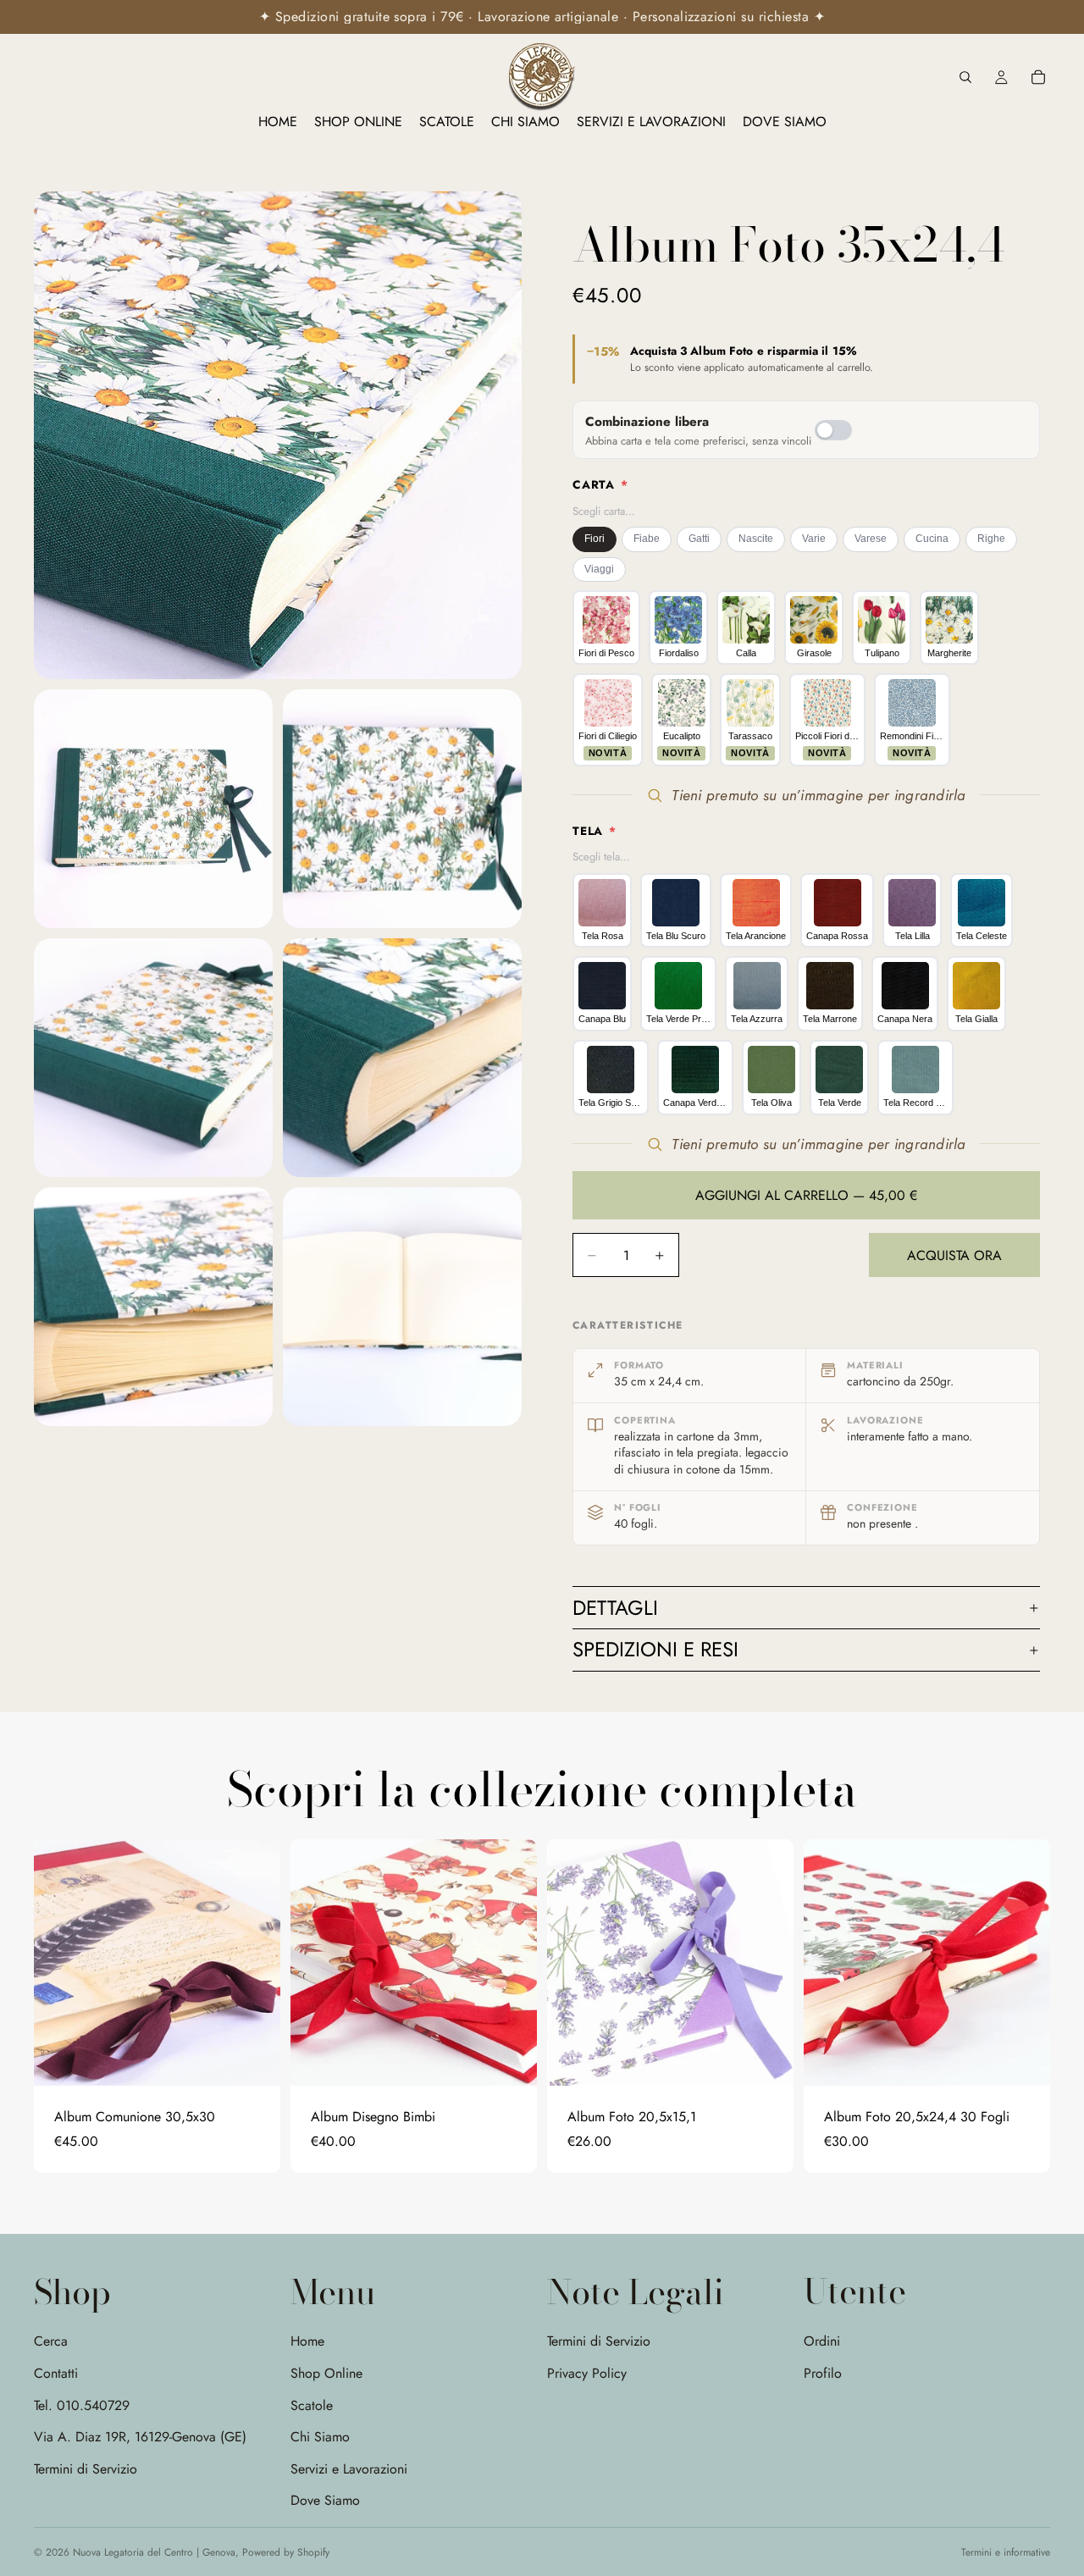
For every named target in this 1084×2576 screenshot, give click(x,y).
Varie (814, 539)
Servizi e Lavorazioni (349, 2469)
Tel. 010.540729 (82, 2405)
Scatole (312, 2405)
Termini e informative (1006, 2552)
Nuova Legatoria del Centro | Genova (154, 2552)
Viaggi (599, 569)
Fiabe (647, 539)
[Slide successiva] (255, 1962)
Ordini (822, 2341)
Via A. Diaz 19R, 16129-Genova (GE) (140, 2437)
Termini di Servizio (86, 2469)
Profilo (823, 2372)
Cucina (932, 539)
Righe (991, 539)
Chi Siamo (320, 2437)
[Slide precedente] (59, 1962)
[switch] (833, 430)
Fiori (595, 539)
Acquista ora (954, 1255)
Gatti (699, 539)
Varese (871, 539)
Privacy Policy (587, 2373)
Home (307, 2341)
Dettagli (615, 1608)
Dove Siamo (325, 2500)
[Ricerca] (965, 77)
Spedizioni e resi (655, 1649)
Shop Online (326, 2373)
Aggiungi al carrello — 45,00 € (806, 1195)
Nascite (756, 539)
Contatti (56, 2373)
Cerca (51, 2341)
